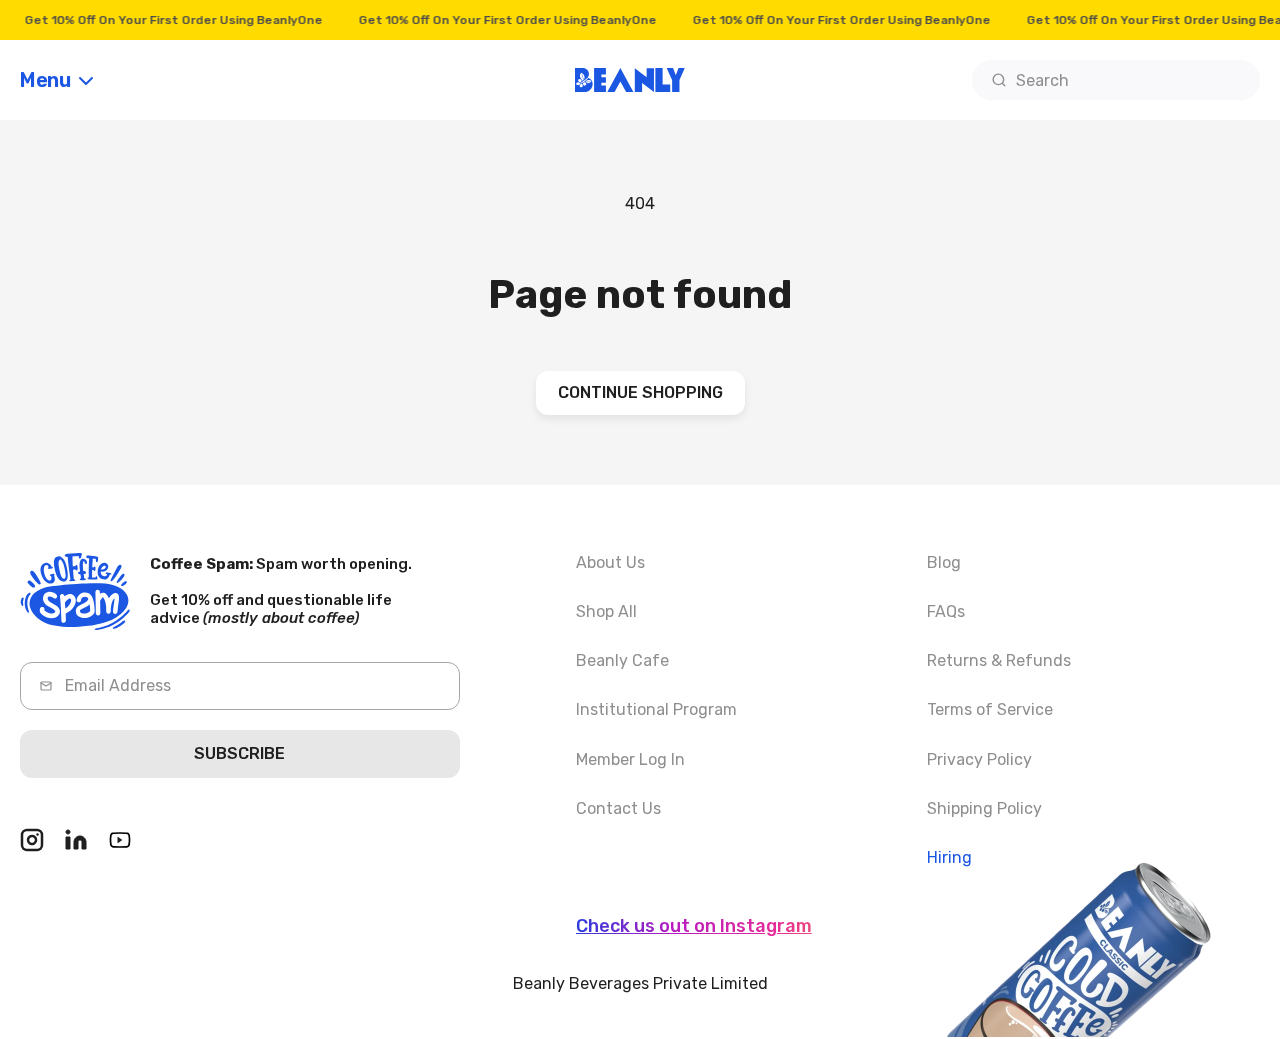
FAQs (946, 611)
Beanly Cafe (622, 661)
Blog (944, 562)
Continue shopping (640, 392)
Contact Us (618, 808)
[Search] (999, 80)
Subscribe (239, 754)
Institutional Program (656, 710)
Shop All (606, 611)
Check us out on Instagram (694, 926)
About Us (610, 562)
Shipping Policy (984, 808)
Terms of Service (990, 710)
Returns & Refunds (999, 661)
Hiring (949, 857)
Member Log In (630, 759)
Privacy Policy (979, 759)
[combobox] (1116, 80)
